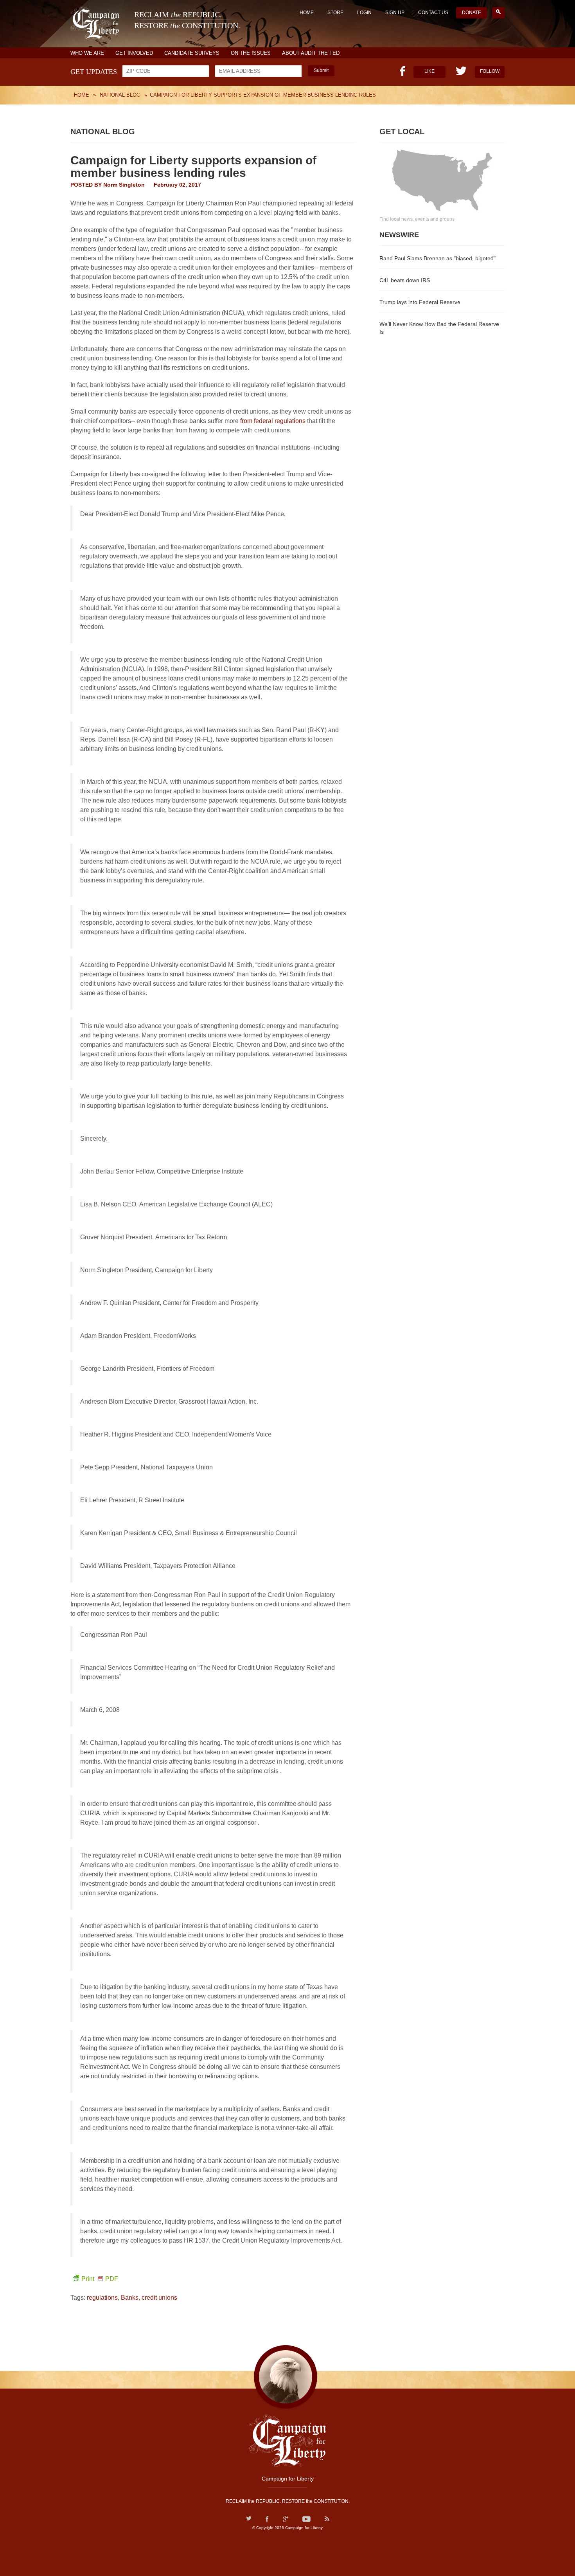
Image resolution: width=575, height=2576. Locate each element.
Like (429, 71)
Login (364, 13)
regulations (102, 2298)
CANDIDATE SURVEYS (192, 53)
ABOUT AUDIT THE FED (311, 53)
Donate (472, 13)
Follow (490, 71)
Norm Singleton (124, 185)
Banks (130, 2298)
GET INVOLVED (134, 53)
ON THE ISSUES (251, 53)
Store (335, 13)
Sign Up (395, 13)
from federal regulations (273, 421)
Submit (321, 70)
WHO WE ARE (87, 53)
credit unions (159, 2298)
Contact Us (433, 13)
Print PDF (100, 2279)
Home (307, 13)
